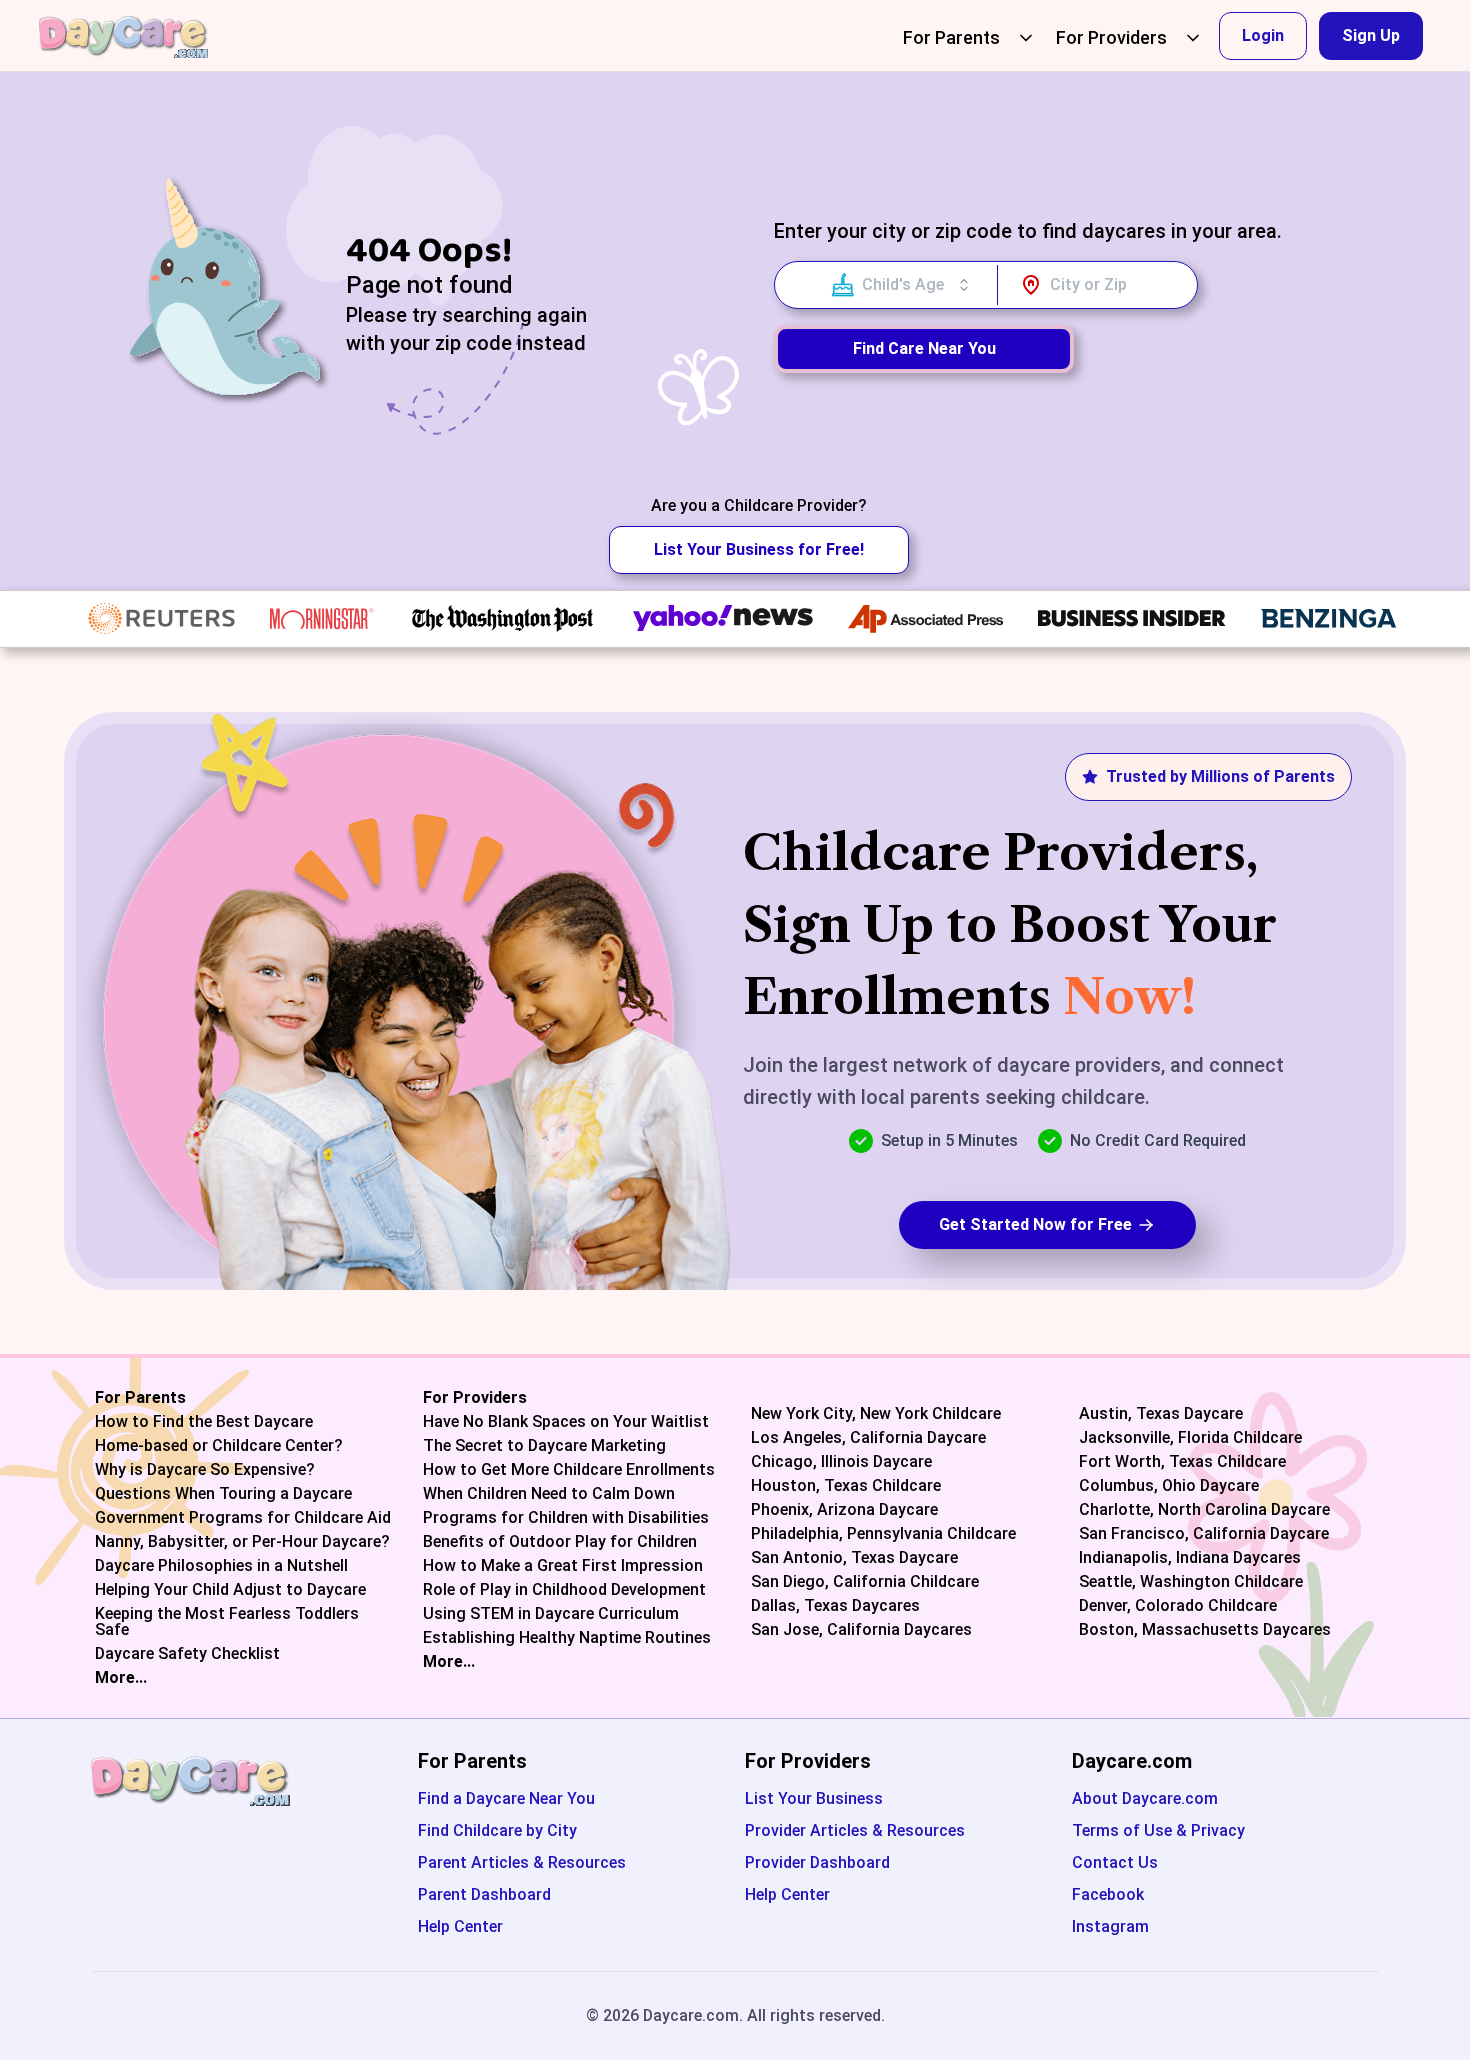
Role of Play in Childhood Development (564, 1590)
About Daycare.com (1145, 1798)
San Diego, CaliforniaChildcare (865, 1582)
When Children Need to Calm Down (549, 1494)
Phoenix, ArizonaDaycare (844, 1510)
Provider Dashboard (817, 1862)
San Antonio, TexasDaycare (854, 1558)
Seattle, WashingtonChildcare (1191, 1582)
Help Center (460, 1926)
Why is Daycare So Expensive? (205, 1470)
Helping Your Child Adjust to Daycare (230, 1590)
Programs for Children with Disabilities (566, 1518)
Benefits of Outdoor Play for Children (560, 1542)
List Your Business (814, 1798)
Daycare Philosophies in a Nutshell (221, 1566)
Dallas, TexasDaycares (835, 1606)
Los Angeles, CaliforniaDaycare (868, 1438)
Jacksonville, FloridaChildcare (1190, 1438)
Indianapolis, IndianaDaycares (1190, 1558)
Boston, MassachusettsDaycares (1205, 1630)
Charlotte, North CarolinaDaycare (1204, 1510)
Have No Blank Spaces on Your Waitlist (566, 1422)
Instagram (1110, 1926)
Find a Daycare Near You (506, 1798)
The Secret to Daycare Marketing (544, 1446)
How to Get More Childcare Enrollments (569, 1470)
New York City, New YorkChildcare (876, 1414)
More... (121, 1678)
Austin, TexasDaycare (1161, 1414)
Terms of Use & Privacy (1158, 1830)
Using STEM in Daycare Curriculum (551, 1614)
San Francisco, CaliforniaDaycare (1204, 1534)
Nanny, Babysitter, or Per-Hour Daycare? (242, 1542)
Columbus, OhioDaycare (1169, 1486)
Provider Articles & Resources (855, 1830)
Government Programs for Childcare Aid (243, 1518)
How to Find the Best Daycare (204, 1422)
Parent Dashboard (484, 1894)
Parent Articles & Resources (522, 1862)
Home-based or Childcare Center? (219, 1446)
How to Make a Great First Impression (563, 1566)
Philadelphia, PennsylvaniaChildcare (883, 1534)
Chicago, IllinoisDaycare (841, 1462)
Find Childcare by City (497, 1830)
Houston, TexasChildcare (846, 1486)
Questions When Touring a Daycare (223, 1494)
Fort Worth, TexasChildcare (1182, 1462)
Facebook (1108, 1894)
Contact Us (1115, 1862)
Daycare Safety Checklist (187, 1654)
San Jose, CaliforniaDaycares (861, 1630)
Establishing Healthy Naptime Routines (567, 1638)
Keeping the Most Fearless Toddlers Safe (227, 1622)
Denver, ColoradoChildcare (1178, 1606)
